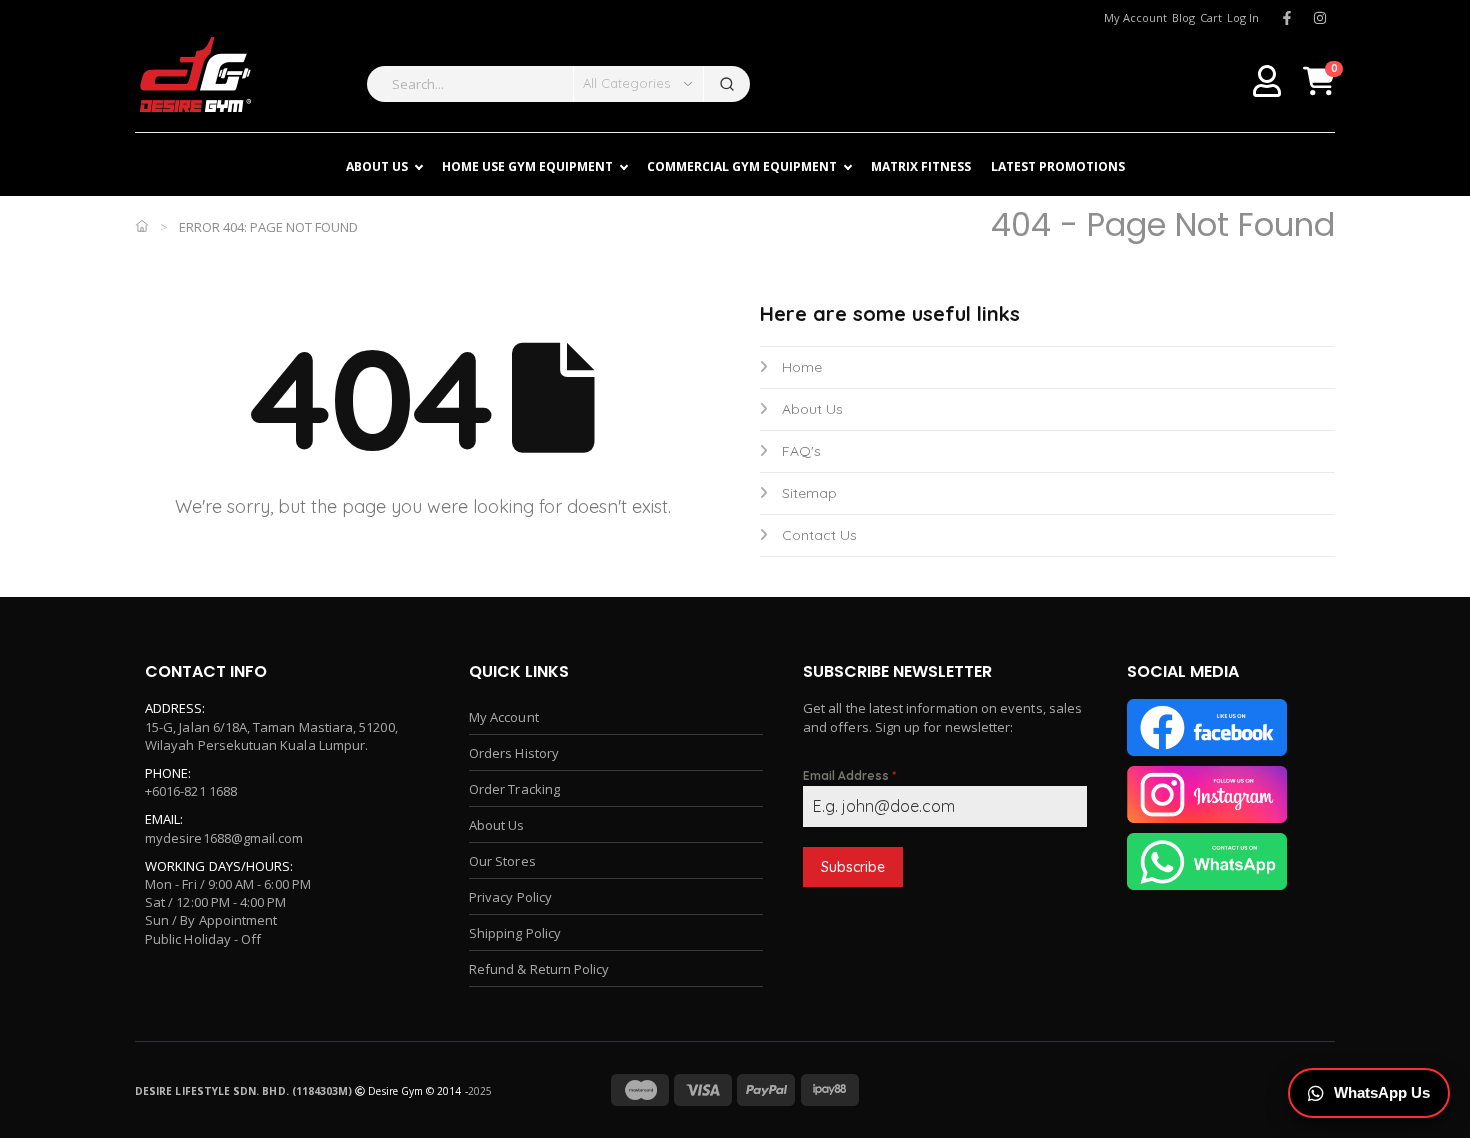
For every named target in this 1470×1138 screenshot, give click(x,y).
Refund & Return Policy (539, 969)
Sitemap (809, 493)
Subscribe (853, 867)
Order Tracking (514, 789)
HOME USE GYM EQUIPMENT (527, 166)
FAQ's (801, 451)
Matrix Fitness (921, 166)
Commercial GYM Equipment (742, 166)
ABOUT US (377, 166)
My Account (504, 717)
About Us (812, 409)
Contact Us (819, 535)
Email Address (849, 775)
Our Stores (502, 861)
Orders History (514, 753)
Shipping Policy (515, 933)
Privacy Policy (510, 897)
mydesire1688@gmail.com (224, 838)
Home (802, 367)
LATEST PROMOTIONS (1058, 166)
